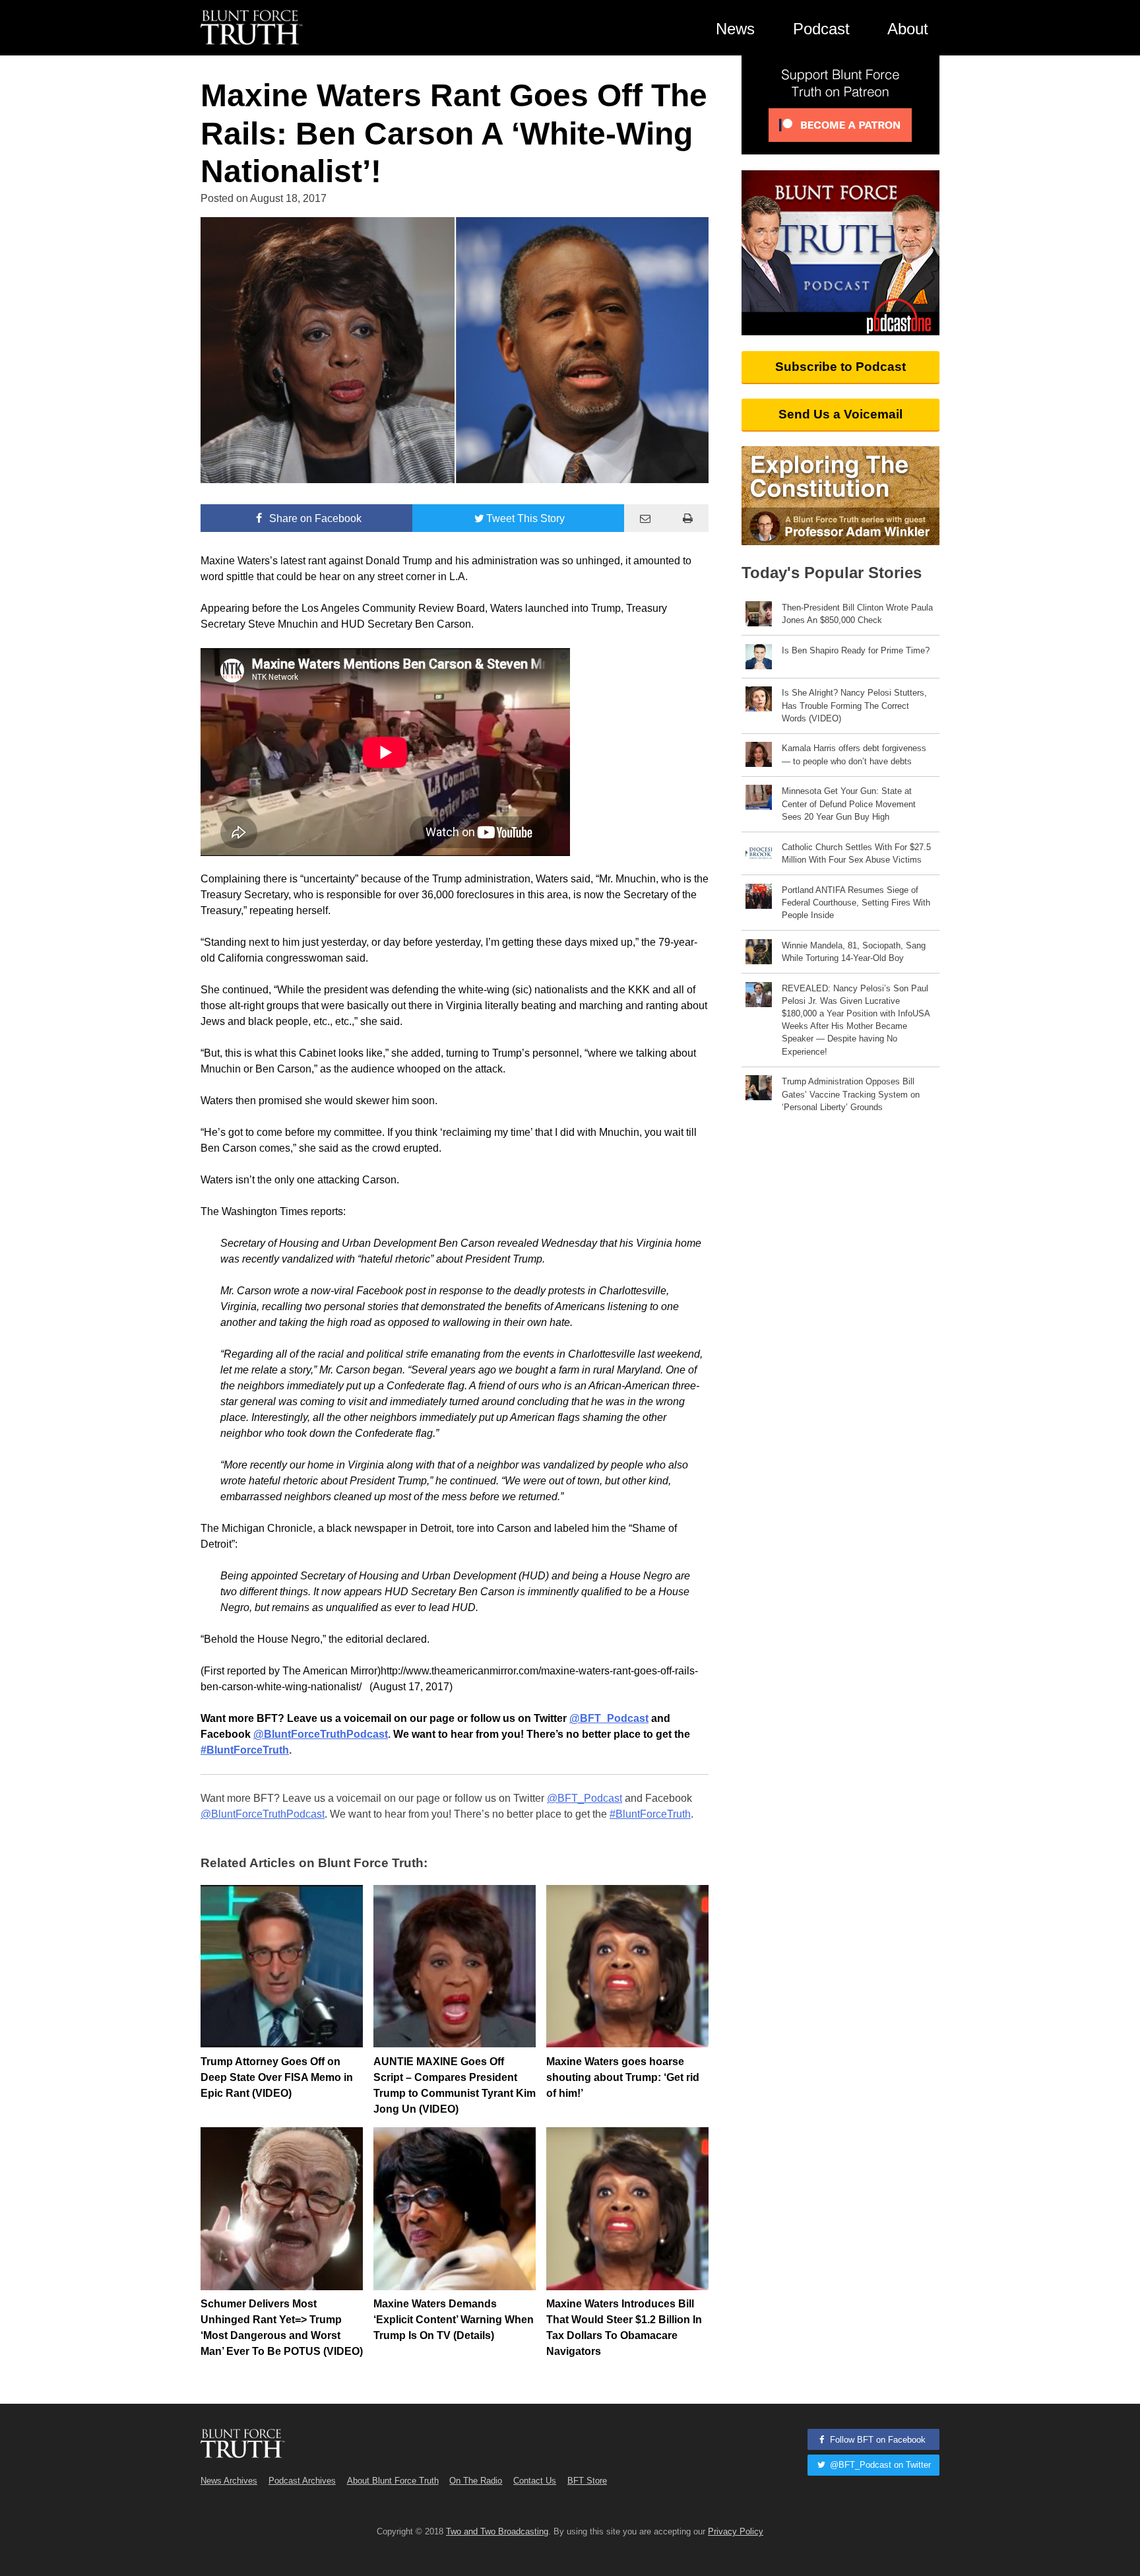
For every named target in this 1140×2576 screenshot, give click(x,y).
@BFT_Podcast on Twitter (879, 2465)
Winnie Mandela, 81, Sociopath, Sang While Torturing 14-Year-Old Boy (854, 952)
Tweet (525, 518)
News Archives (229, 2481)
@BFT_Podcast (585, 1798)
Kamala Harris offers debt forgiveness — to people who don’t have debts (854, 754)
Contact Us (535, 2481)
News (735, 29)
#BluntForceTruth (650, 1814)
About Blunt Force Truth (393, 2481)
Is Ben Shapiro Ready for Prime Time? (856, 650)
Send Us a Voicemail (840, 414)
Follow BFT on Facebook (876, 2440)
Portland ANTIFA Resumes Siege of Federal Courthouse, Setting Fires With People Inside (856, 903)
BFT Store (587, 2481)
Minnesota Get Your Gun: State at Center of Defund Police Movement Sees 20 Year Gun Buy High (849, 804)
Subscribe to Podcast (840, 367)
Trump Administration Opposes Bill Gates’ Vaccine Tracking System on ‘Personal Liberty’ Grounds (851, 1094)
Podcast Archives (302, 2481)
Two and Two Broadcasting (497, 2531)
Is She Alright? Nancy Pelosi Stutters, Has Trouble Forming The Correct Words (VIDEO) (854, 705)
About (908, 29)
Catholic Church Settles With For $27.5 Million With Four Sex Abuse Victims (856, 853)
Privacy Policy (736, 2531)
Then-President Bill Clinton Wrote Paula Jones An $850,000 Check (857, 614)
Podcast (821, 29)
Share (314, 518)
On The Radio (476, 2481)
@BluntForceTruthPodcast (263, 1814)
